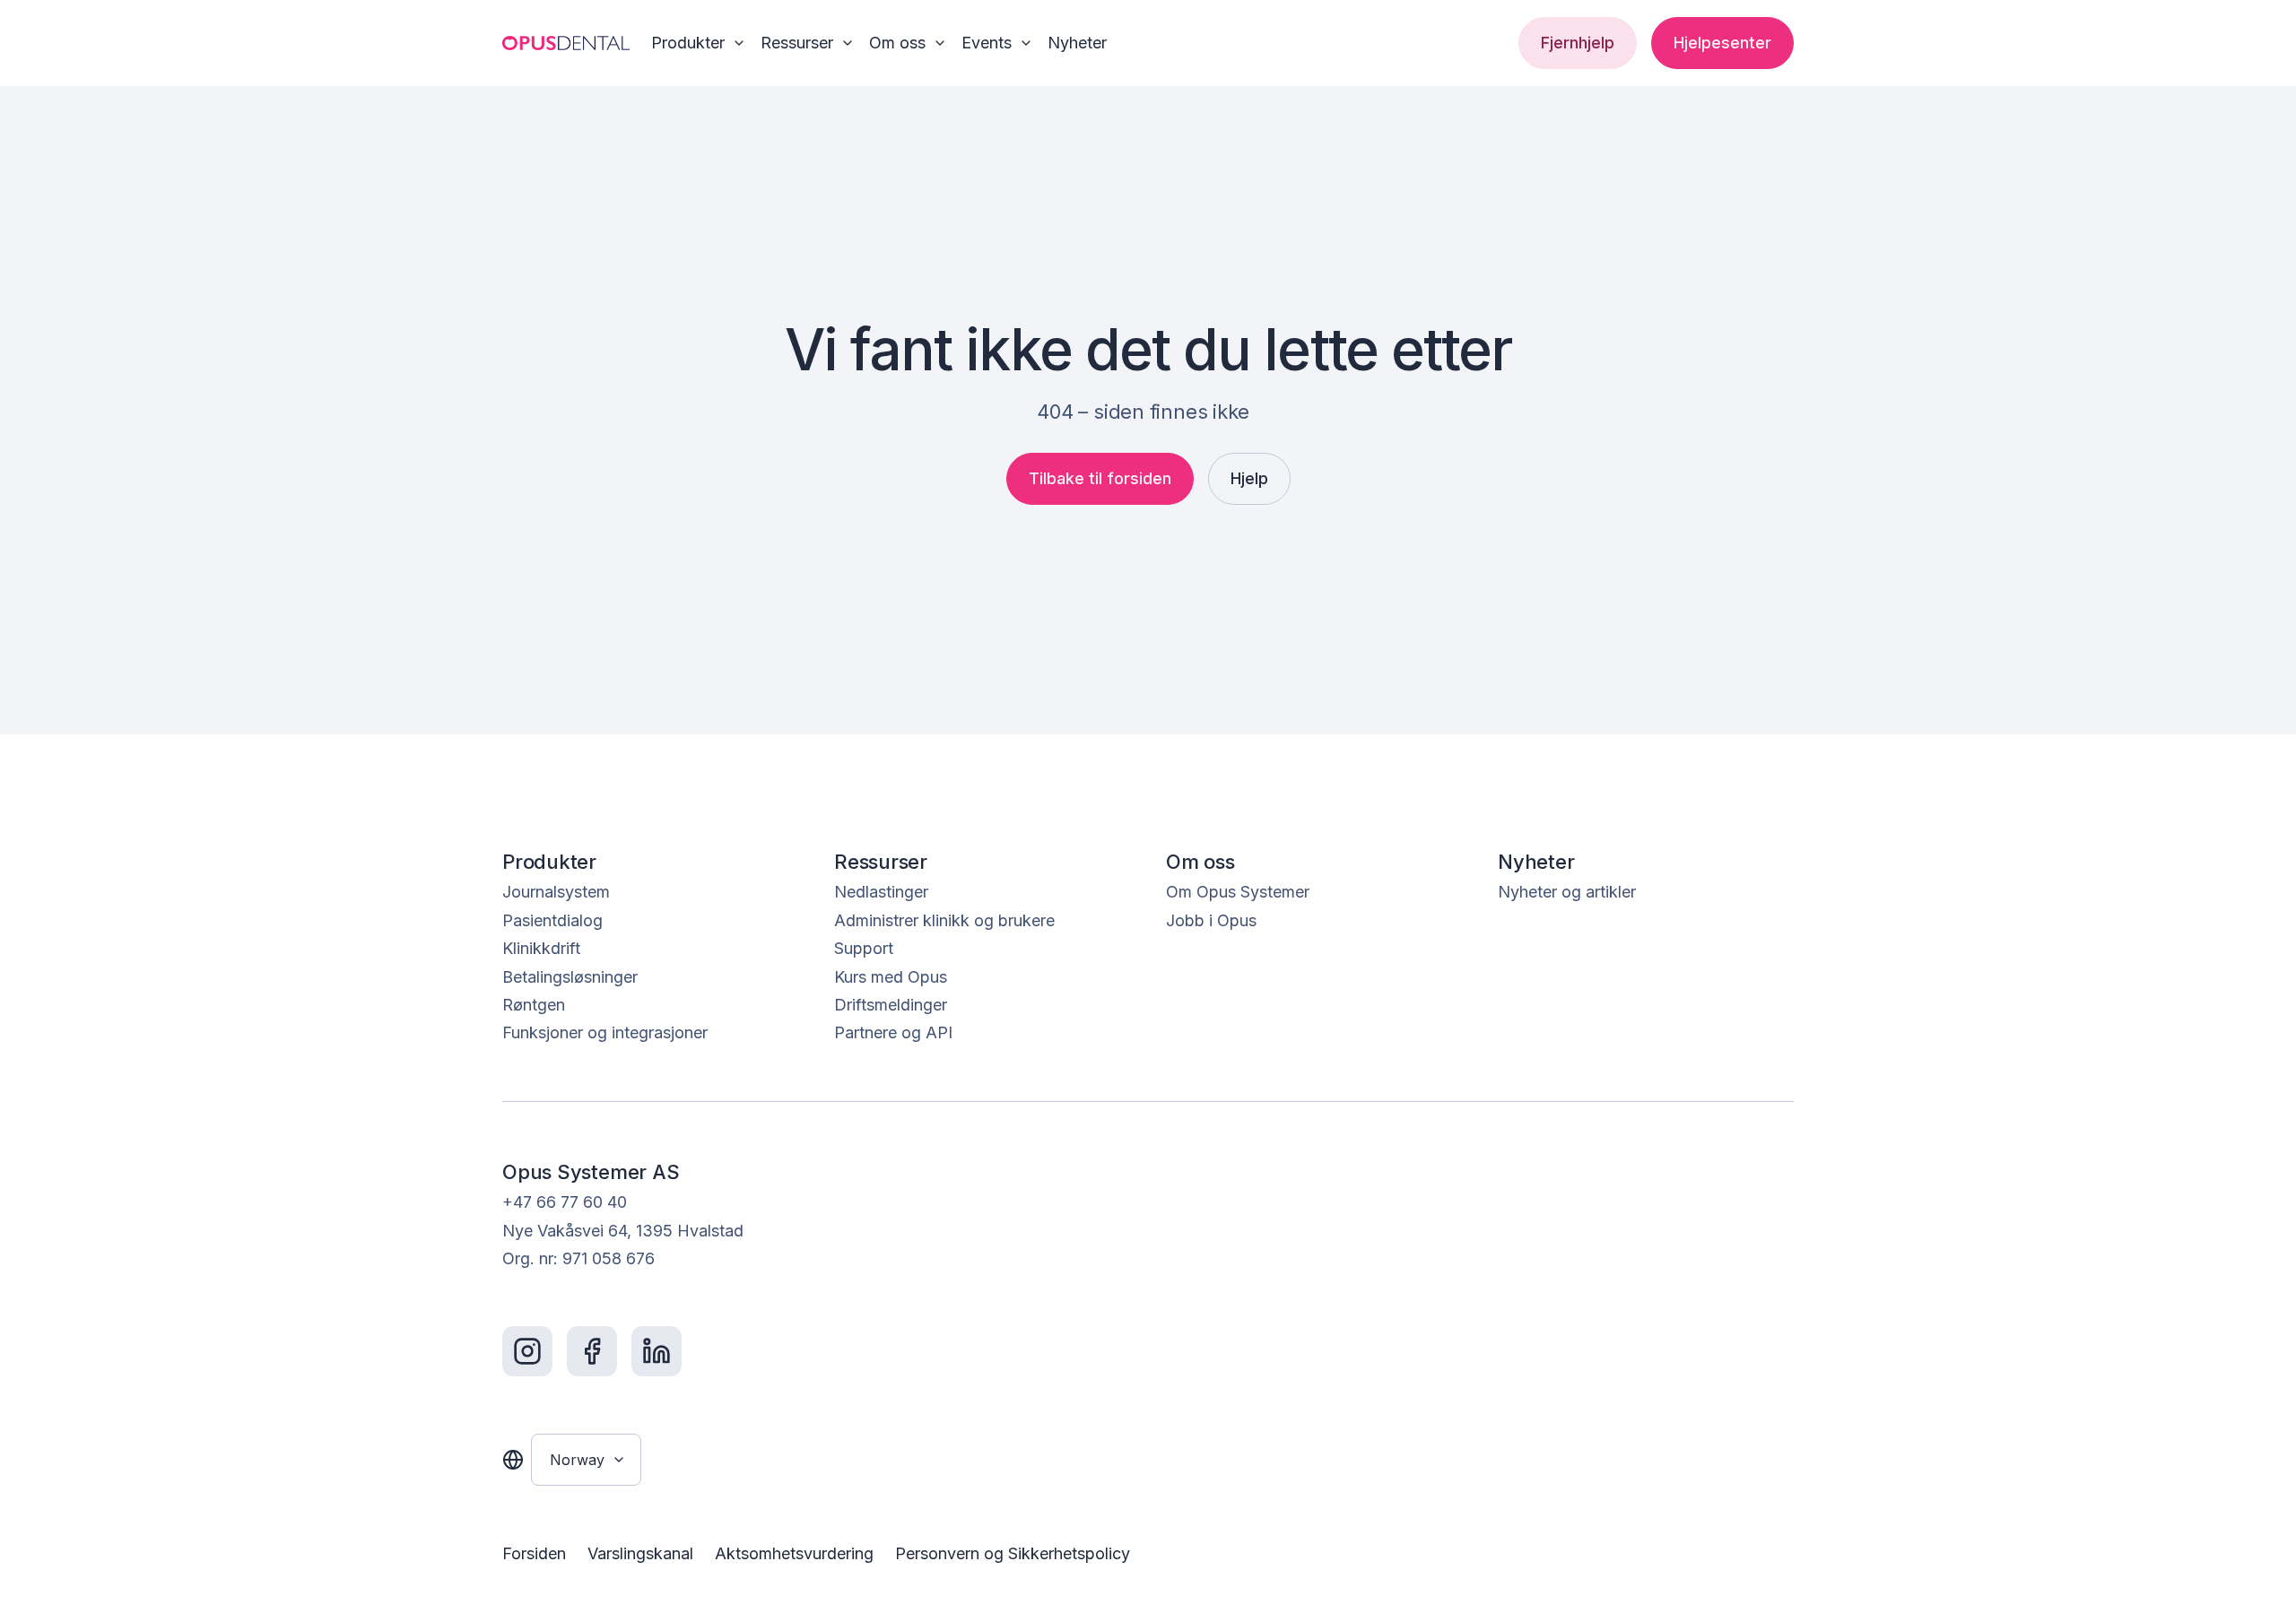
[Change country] (513, 1460)
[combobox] (586, 1460)
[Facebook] (592, 1351)
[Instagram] (527, 1351)
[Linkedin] (657, 1351)
